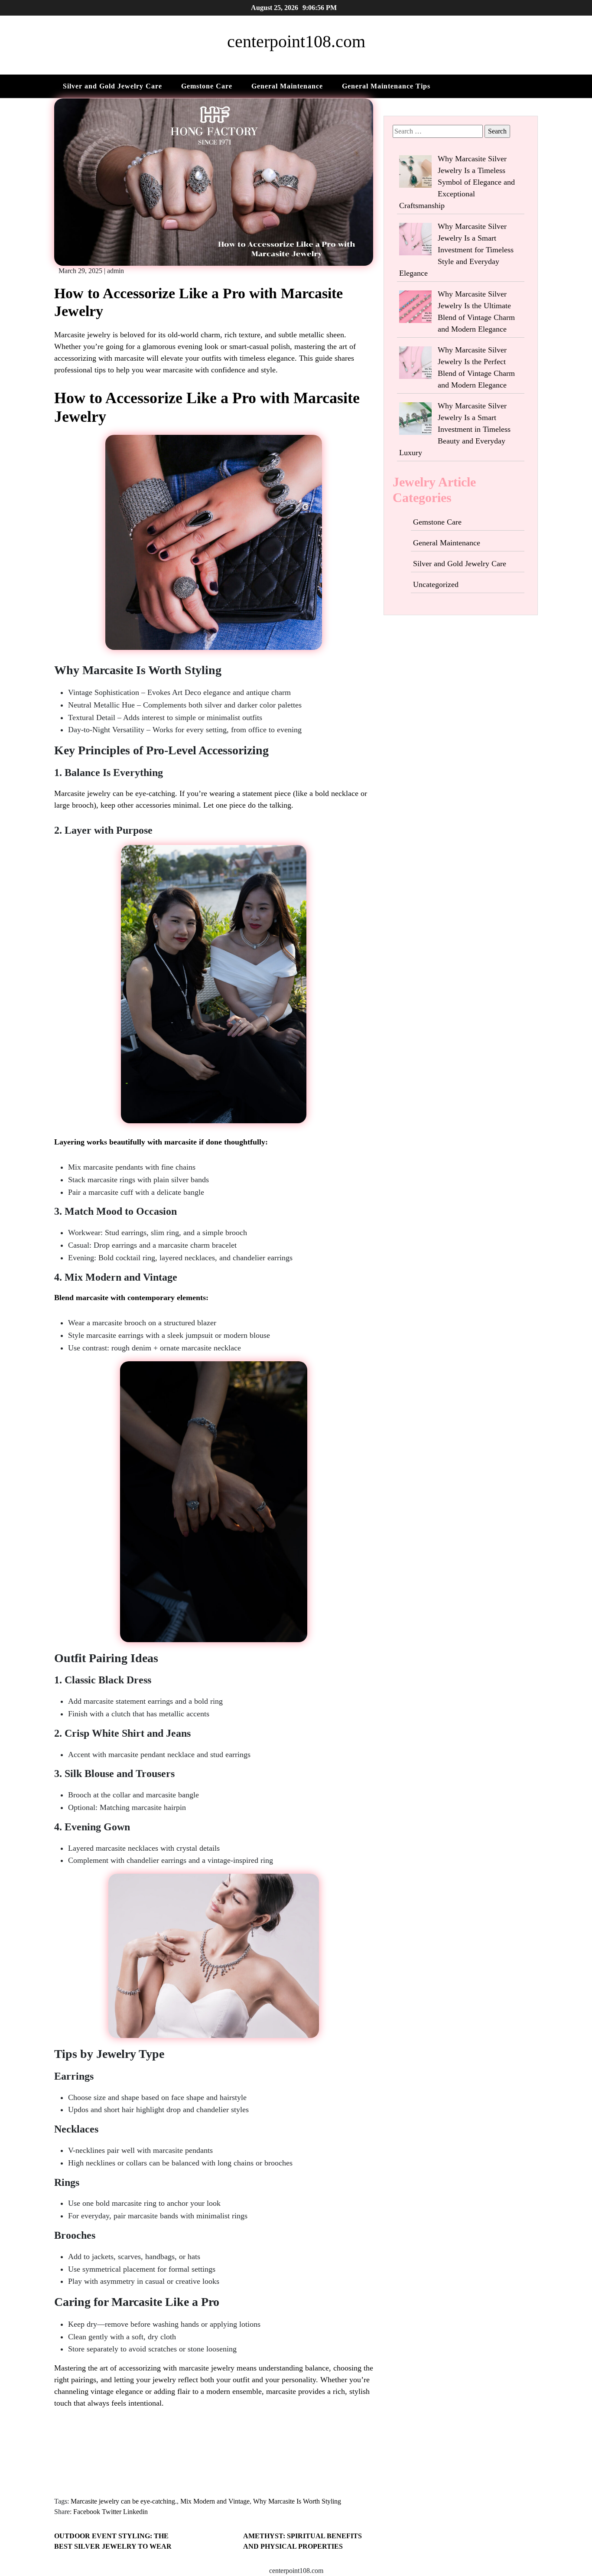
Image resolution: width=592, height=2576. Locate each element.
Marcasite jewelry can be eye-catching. (124, 2501)
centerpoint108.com (296, 41)
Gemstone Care (207, 86)
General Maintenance (287, 86)
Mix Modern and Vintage (215, 2501)
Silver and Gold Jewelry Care (112, 86)
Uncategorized (436, 584)
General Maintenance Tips (386, 86)
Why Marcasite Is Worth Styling (297, 2501)
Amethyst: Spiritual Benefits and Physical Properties (303, 2541)
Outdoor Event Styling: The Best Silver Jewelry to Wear (113, 2541)
